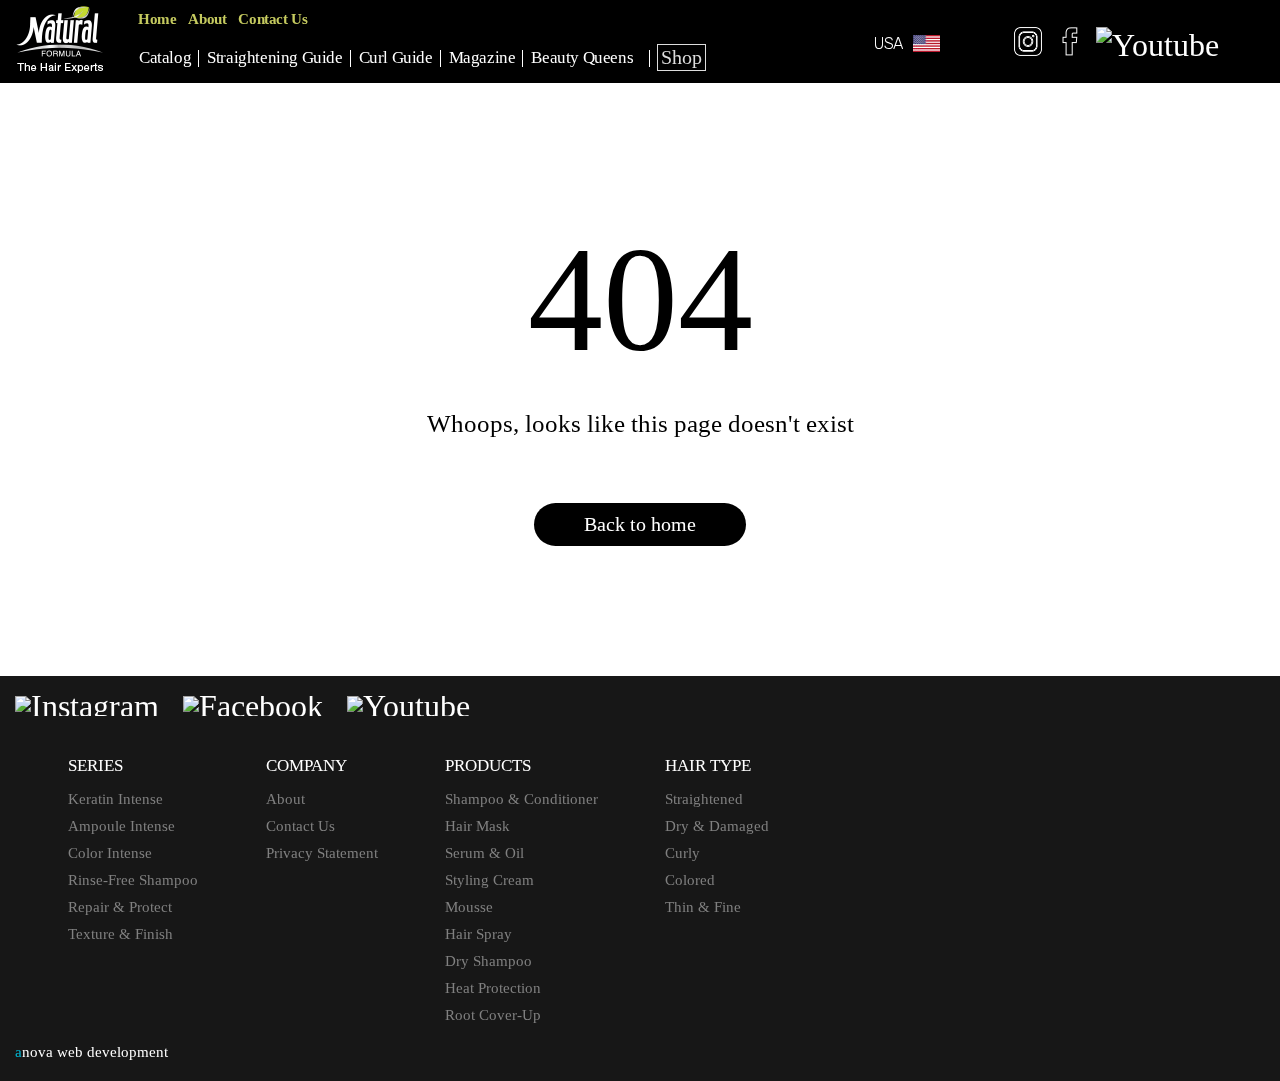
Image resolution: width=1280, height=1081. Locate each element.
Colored (690, 880)
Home (157, 19)
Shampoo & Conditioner (521, 799)
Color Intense (110, 853)
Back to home (640, 524)
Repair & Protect (120, 907)
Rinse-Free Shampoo (133, 880)
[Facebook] (1070, 45)
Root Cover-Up (493, 1015)
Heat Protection (493, 988)
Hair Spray (478, 934)
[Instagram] (1028, 45)
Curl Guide (396, 57)
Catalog (165, 57)
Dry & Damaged (717, 826)
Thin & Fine (703, 907)
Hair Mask (477, 826)
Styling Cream (489, 880)
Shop (681, 57)
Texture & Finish (120, 934)
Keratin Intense (115, 799)
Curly (682, 853)
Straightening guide (274, 57)
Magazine (482, 57)
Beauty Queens (582, 57)
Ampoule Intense (121, 826)
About (207, 19)
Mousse (469, 907)
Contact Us (272, 19)
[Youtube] (1157, 45)
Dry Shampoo (488, 961)
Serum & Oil (484, 853)
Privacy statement (322, 853)
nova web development (91, 1052)
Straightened (704, 799)
